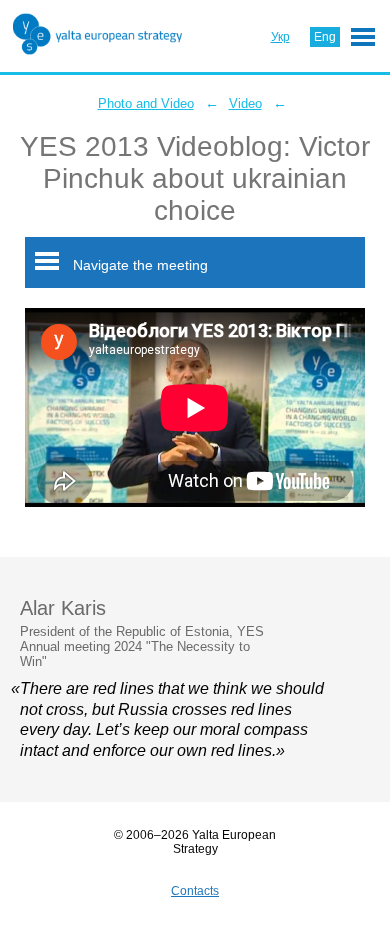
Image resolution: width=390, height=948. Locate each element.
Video (245, 103)
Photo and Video (146, 103)
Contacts (195, 891)
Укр (280, 37)
